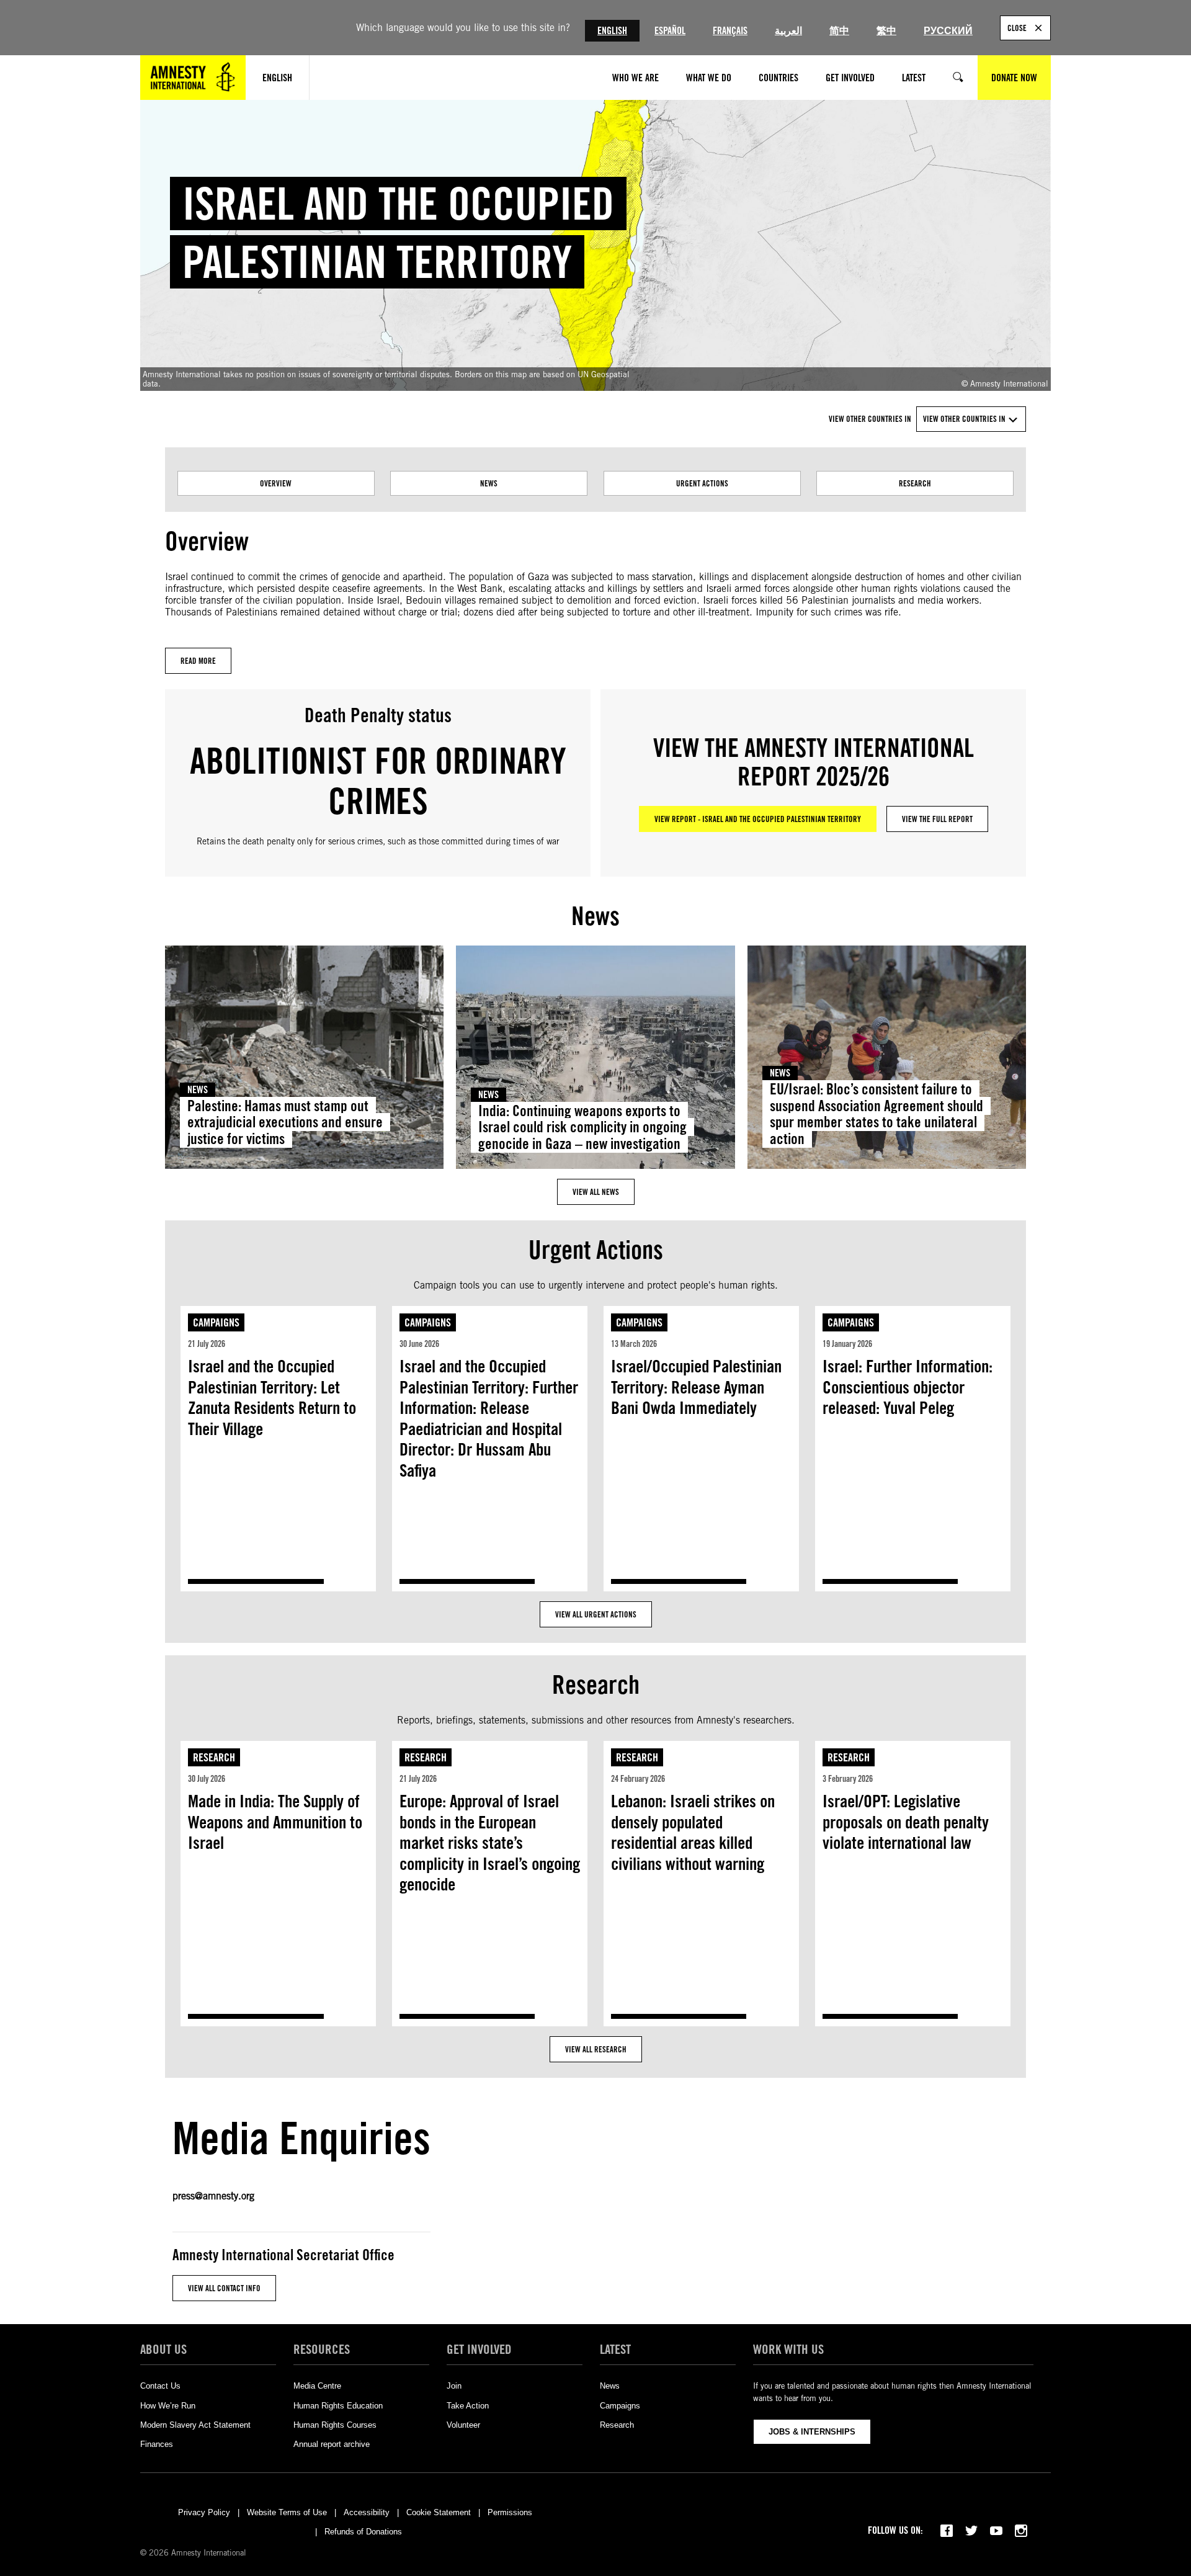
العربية (788, 31)
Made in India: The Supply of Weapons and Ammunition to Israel (275, 1822)
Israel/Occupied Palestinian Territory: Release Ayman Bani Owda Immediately (696, 1387)
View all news (596, 1192)
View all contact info (224, 2288)
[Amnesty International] (193, 78)
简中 (839, 31)
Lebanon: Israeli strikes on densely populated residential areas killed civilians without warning (693, 1832)
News (489, 483)
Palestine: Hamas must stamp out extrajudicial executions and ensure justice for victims (285, 1123)
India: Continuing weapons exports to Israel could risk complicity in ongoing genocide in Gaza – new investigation (582, 1128)
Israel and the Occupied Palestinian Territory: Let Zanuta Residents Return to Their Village (272, 1398)
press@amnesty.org (213, 2196)
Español (670, 31)
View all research (596, 2049)
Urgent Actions (702, 483)
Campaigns (216, 1322)
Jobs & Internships (812, 2432)
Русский (948, 31)
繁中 (886, 31)
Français (730, 31)
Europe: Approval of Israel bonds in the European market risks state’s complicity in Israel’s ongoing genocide (490, 1843)
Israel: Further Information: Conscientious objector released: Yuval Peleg (908, 1387)
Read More (198, 661)
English (612, 31)
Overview (276, 483)
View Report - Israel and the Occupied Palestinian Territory (758, 819)
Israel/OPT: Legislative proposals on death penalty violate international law (906, 1822)
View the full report (937, 819)
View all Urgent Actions (596, 1614)
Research (915, 483)
